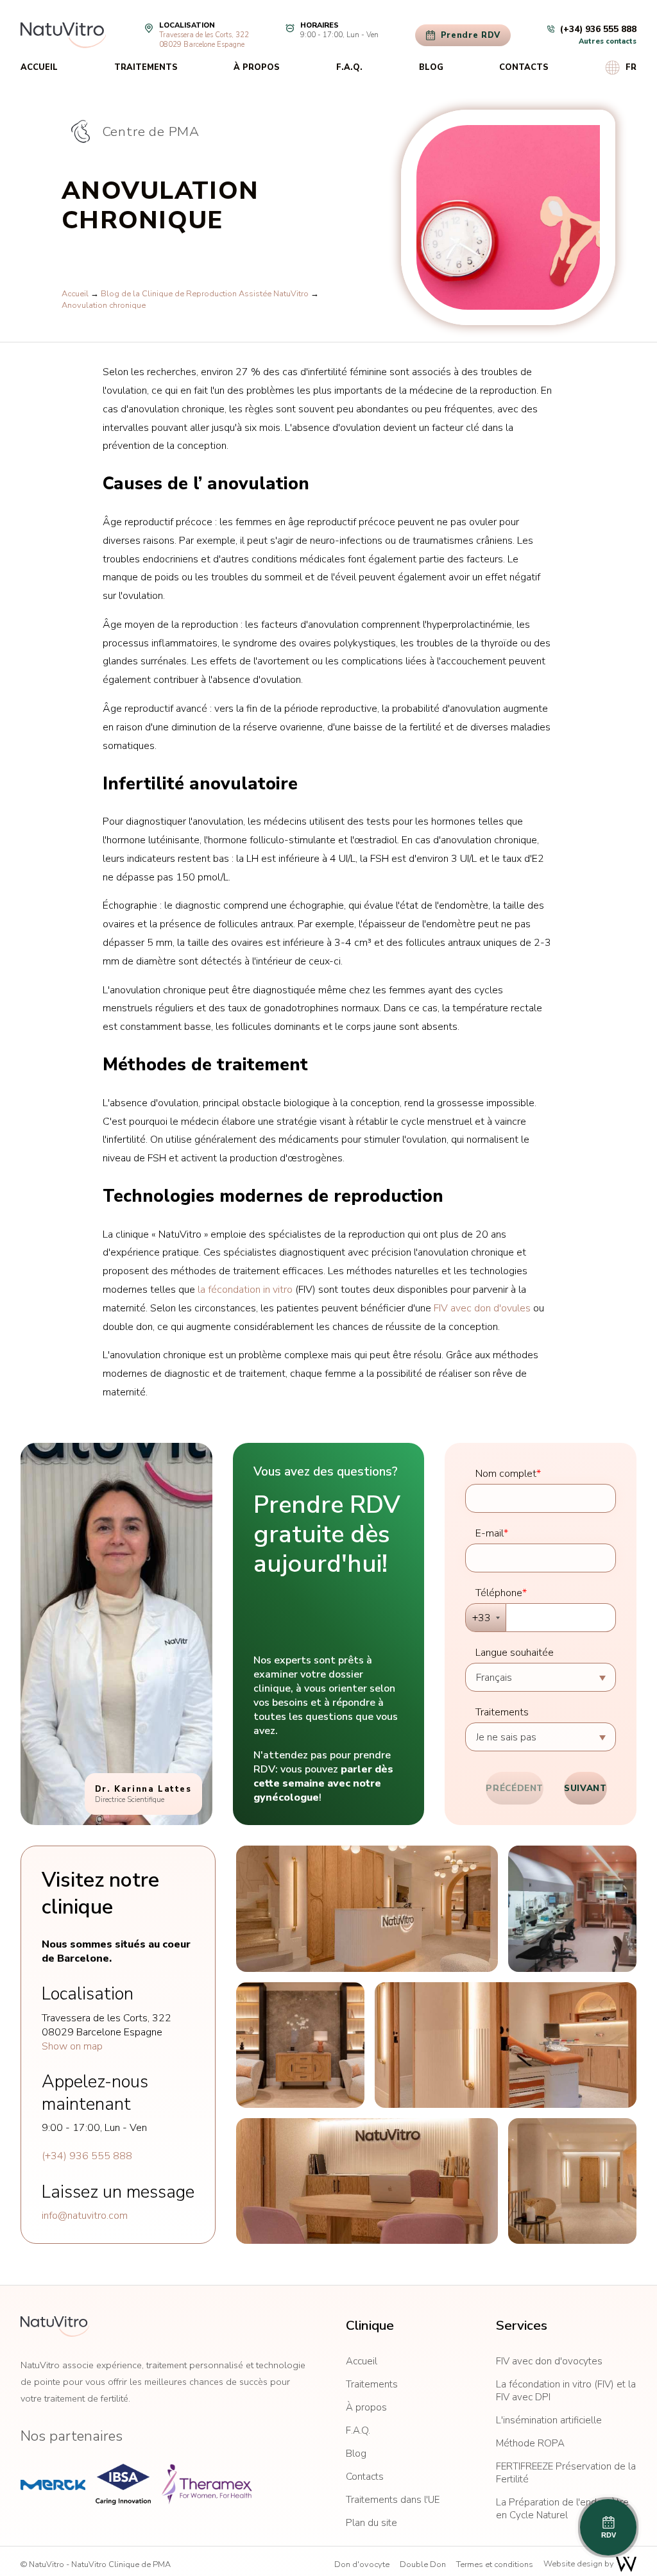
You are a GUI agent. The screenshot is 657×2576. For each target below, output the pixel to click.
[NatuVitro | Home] (55, 2327)
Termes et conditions (495, 2564)
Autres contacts (608, 41)
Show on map (72, 2046)
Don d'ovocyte (362, 2564)
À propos (257, 67)
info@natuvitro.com (85, 2216)
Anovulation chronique (104, 305)
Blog (431, 67)
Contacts (524, 67)
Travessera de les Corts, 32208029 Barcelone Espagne (204, 40)
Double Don (423, 2564)
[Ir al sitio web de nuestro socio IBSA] (123, 2484)
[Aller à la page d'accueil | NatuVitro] (63, 35)
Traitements (146, 67)
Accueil (39, 67)
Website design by (580, 2564)
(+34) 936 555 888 (87, 2156)
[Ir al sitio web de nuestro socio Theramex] (207, 2484)
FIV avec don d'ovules (482, 1308)
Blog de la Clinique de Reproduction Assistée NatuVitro (205, 294)
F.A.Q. (349, 67)
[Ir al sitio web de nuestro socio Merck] (53, 2484)
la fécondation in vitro (245, 1290)
